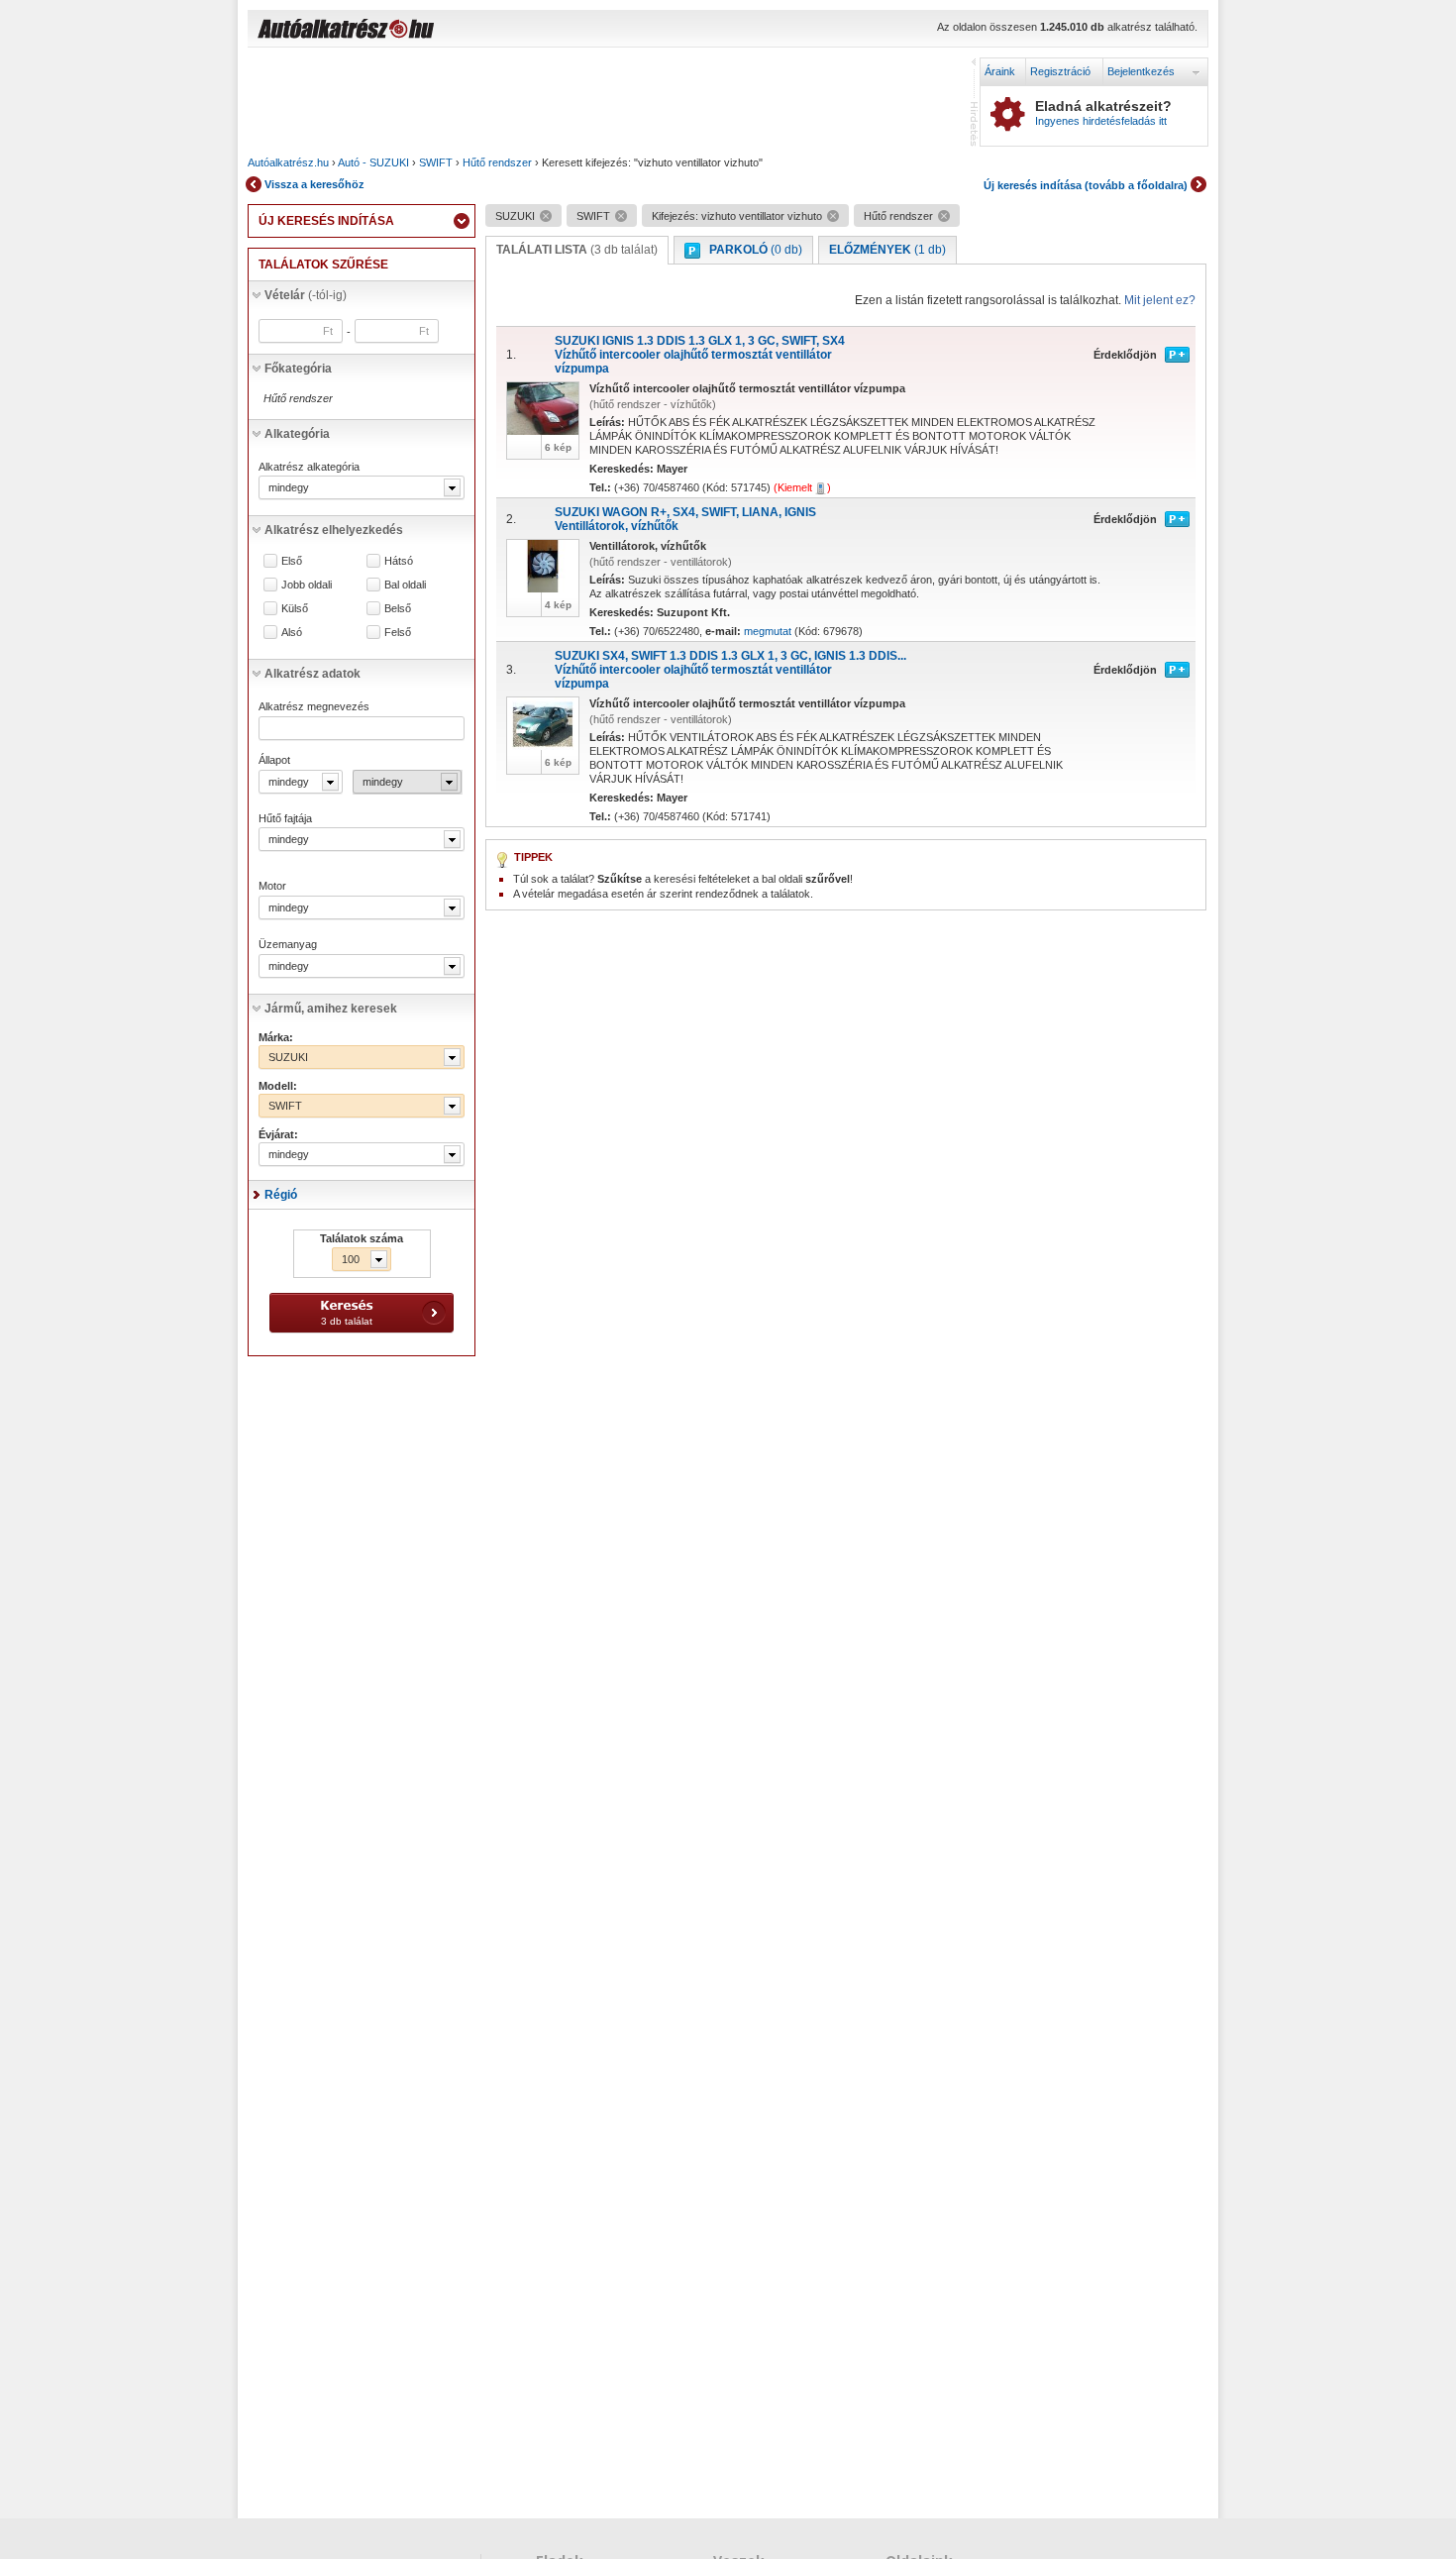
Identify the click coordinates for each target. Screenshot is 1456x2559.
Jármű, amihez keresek (331, 1009)
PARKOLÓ (756, 250)
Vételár (306, 295)
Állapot (274, 760)
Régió (281, 1195)
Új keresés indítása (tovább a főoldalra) (1086, 185)
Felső (398, 633)
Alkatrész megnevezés (314, 706)
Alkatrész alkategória (309, 467)
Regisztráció (1060, 71)
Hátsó (399, 561)
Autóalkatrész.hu (288, 162)
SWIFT (436, 162)
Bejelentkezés (1141, 71)
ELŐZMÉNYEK (887, 250)
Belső (398, 609)
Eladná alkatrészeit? (1103, 113)
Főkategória (298, 369)
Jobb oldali (307, 585)
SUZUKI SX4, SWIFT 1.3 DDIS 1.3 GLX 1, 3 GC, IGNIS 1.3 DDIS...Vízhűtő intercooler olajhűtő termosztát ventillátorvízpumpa (730, 670)
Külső (295, 609)
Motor (272, 886)
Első (292, 561)
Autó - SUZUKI (373, 162)
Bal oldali (405, 585)
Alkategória (297, 434)
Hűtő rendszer (497, 162)
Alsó (292, 633)
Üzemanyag (288, 944)
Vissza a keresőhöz (314, 184)
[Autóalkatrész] (416, 31)
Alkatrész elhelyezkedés (334, 530)
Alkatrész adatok (312, 674)
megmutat (768, 631)
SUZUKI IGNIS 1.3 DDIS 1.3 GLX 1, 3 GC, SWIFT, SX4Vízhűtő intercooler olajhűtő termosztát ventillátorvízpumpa (700, 355)
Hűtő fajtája (285, 818)
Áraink (1000, 71)
